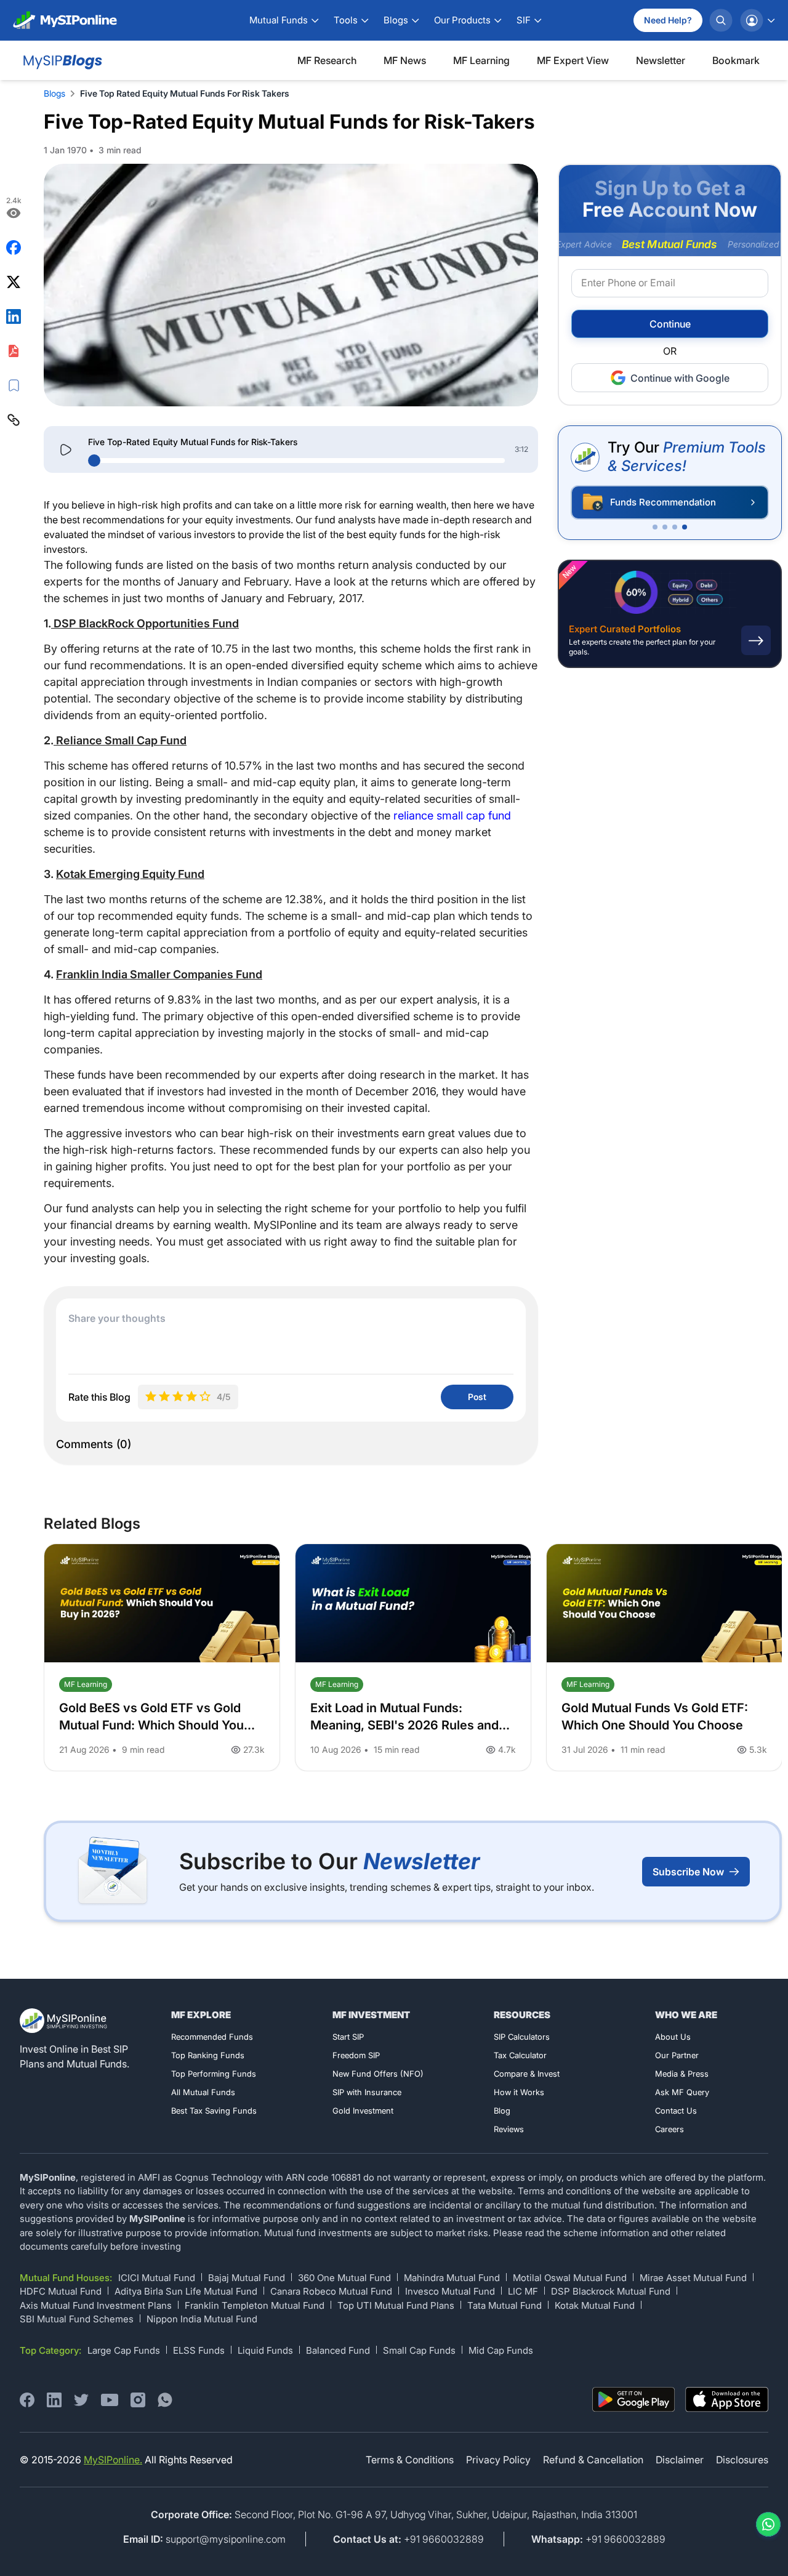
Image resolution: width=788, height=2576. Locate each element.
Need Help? (668, 20)
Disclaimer (680, 2460)
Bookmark (736, 60)
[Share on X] (14, 282)
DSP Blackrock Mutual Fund (611, 2291)
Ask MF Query (682, 2092)
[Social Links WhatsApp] (165, 2400)
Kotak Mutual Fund (595, 2305)
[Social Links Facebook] (27, 2400)
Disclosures (742, 2460)
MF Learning (481, 60)
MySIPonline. (113, 2460)
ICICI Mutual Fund (157, 2278)
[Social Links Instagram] (138, 2400)
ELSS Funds (199, 2350)
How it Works (519, 2092)
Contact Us (676, 2111)
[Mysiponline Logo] (65, 2021)
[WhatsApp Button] (766, 2524)
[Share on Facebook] (14, 248)
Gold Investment (363, 2111)
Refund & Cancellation (593, 2460)
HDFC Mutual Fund (61, 2291)
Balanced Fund (338, 2350)
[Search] (721, 20)
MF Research (327, 60)
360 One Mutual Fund (344, 2278)
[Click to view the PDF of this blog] (14, 351)
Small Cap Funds (419, 2350)
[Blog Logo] (61, 60)
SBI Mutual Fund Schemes (77, 2319)
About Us (673, 2037)
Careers (669, 2129)
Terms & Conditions (410, 2460)
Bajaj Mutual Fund (247, 2278)
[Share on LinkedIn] (14, 316)
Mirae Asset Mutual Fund (693, 2278)
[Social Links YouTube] (110, 2400)
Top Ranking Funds (208, 2055)
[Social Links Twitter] (81, 2400)
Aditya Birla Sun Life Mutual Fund (186, 2291)
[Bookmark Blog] (14, 385)
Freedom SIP (356, 2055)
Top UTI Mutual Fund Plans (396, 2305)
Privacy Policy (498, 2460)
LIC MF (523, 2291)
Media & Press (682, 2074)
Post (477, 1397)
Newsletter (661, 60)
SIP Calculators (522, 2037)
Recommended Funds (212, 2037)
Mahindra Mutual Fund (452, 2278)
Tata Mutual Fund (505, 2305)
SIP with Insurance (367, 2092)
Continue (670, 324)
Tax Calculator (520, 2055)
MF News (405, 60)
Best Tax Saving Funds (214, 2111)
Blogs (54, 93)
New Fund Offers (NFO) (378, 2074)
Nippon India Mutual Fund (202, 2319)
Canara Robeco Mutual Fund (331, 2291)
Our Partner (677, 2055)
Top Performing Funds (214, 2074)
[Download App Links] (634, 2400)
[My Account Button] (757, 20)
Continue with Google (680, 378)
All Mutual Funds (203, 2092)
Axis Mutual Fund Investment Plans (96, 2305)
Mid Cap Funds (501, 2350)
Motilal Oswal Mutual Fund (570, 2278)
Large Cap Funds (124, 2350)
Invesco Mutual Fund (450, 2291)
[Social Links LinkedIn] (54, 2400)
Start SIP (348, 2037)
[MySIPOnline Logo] (65, 20)
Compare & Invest (527, 2074)
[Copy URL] (14, 420)
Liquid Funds (265, 2350)
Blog (502, 2111)
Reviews (509, 2129)
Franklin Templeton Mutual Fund (255, 2305)
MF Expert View (573, 60)
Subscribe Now (688, 1872)
